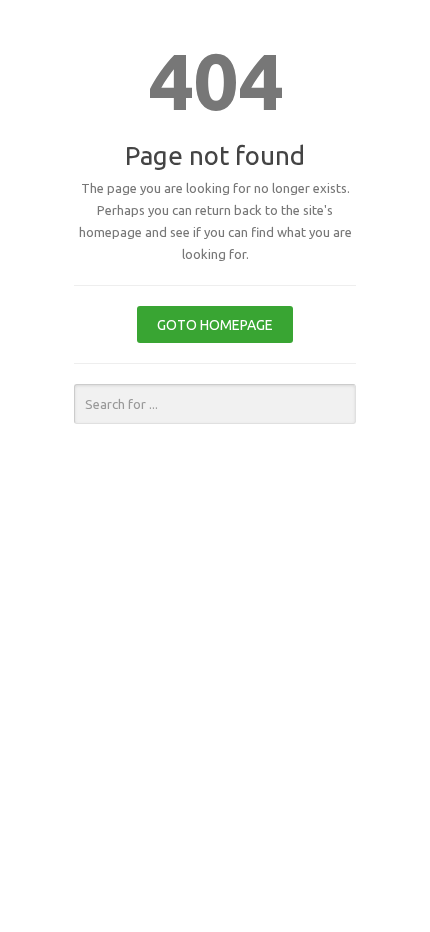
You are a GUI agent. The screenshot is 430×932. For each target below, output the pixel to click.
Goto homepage (215, 325)
